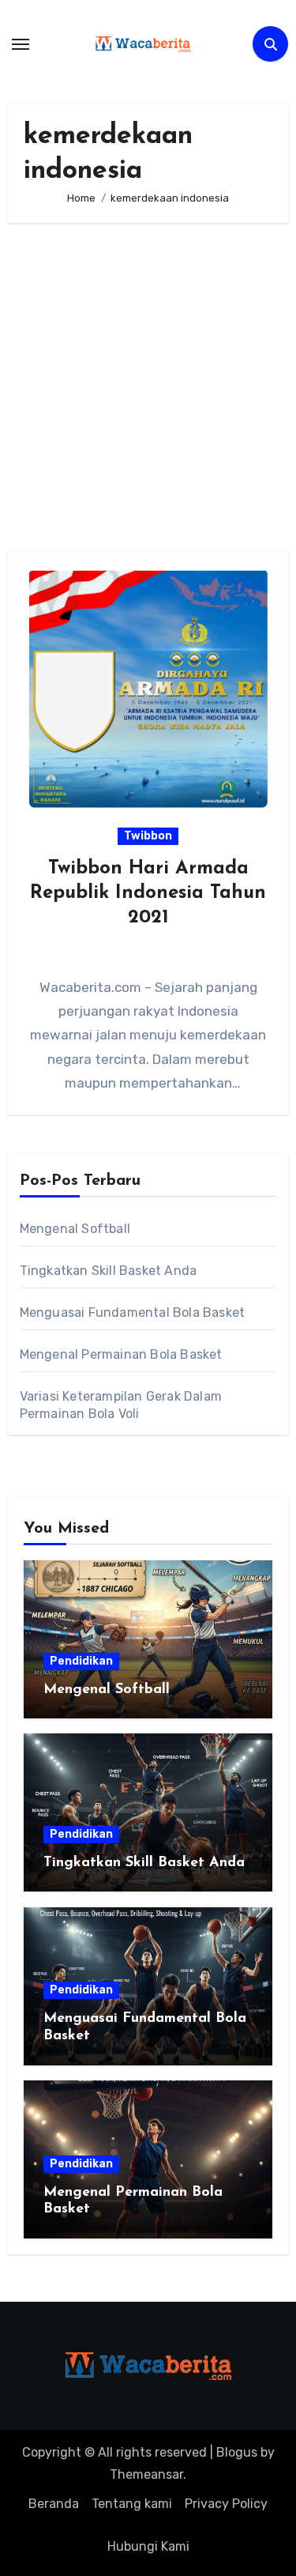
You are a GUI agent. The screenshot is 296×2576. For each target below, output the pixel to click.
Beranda (54, 2504)
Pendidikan (81, 1661)
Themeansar (146, 2474)
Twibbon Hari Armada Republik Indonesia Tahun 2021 (148, 893)
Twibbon (148, 836)
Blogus (237, 2452)
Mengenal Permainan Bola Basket (121, 1354)
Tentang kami (132, 2504)
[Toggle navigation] (21, 44)
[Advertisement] (148, 387)
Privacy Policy (226, 2504)
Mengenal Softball (75, 1229)
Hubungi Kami (148, 2546)
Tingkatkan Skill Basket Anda (109, 1271)
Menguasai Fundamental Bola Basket (133, 1313)
